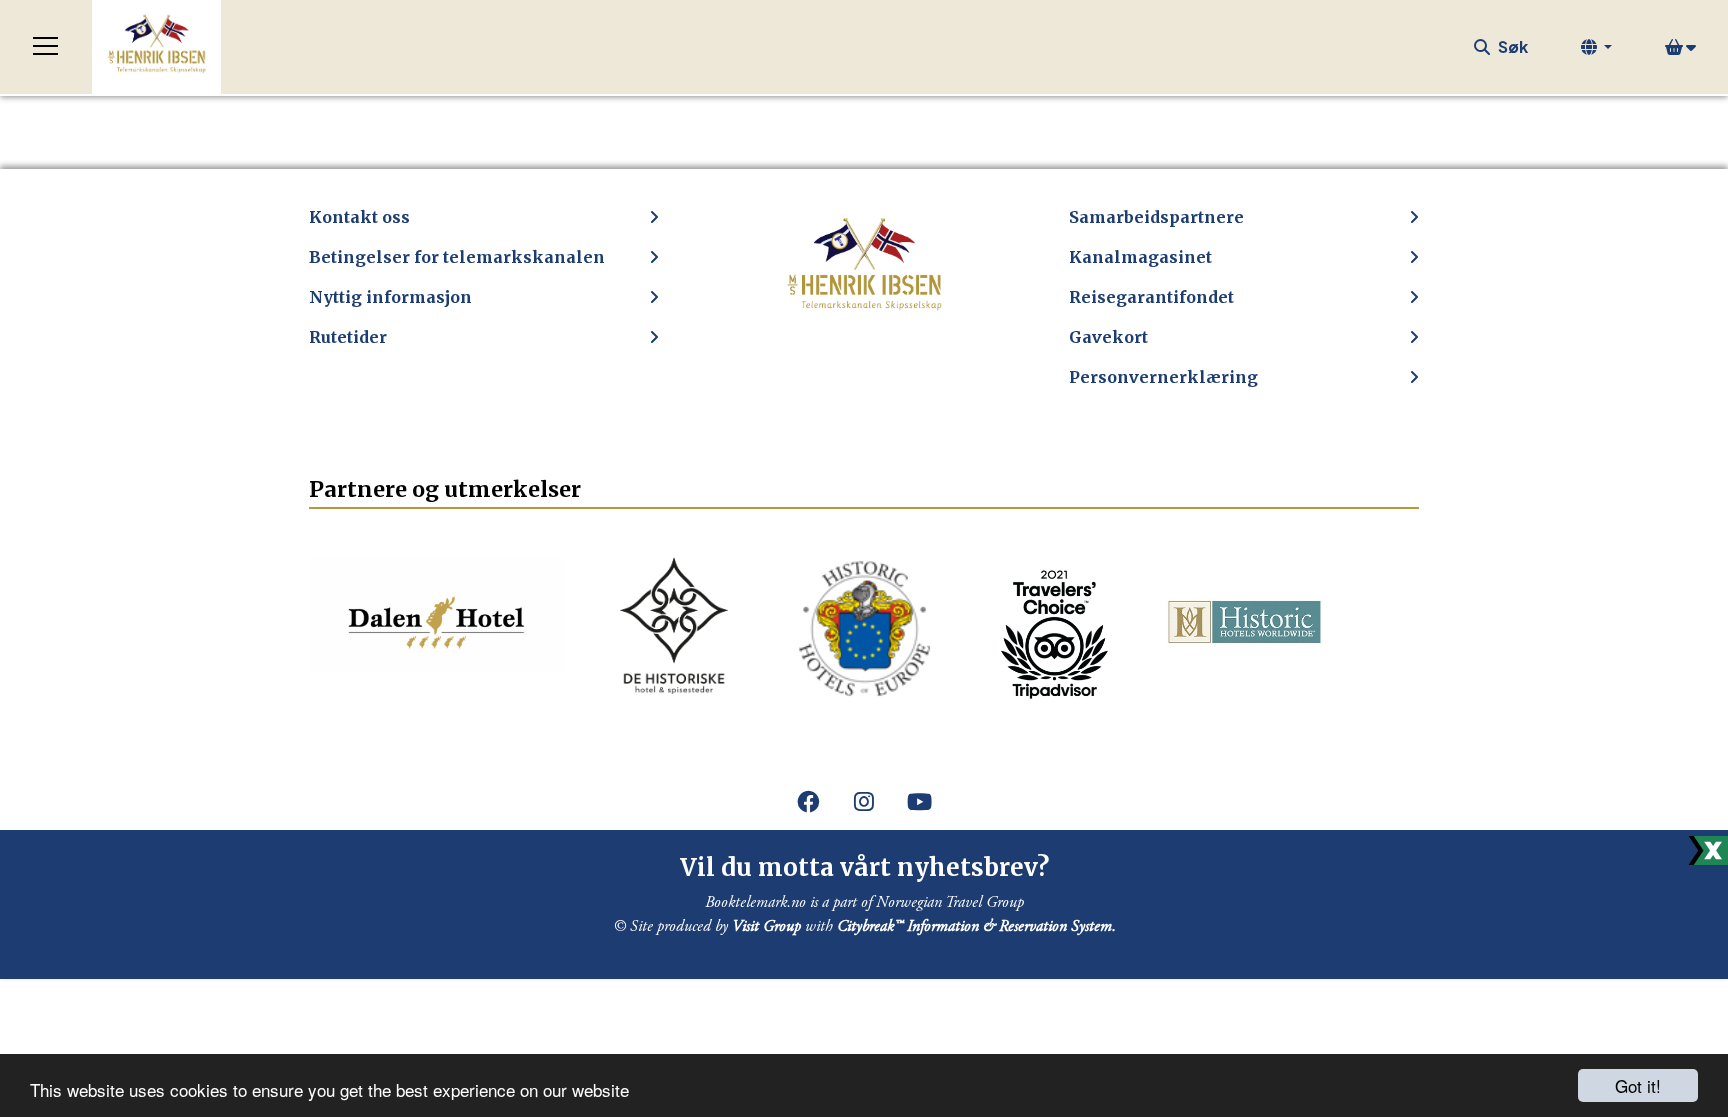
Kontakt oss (359, 217)
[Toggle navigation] (46, 47)
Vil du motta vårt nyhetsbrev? (864, 867)
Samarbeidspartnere (1156, 217)
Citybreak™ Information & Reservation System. (976, 926)
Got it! (1638, 1085)
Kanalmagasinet (1140, 257)
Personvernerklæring (1163, 377)
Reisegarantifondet (1151, 297)
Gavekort (1108, 337)
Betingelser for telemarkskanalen (457, 257)
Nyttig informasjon (390, 297)
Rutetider (348, 337)
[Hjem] (156, 47)
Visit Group (766, 926)
